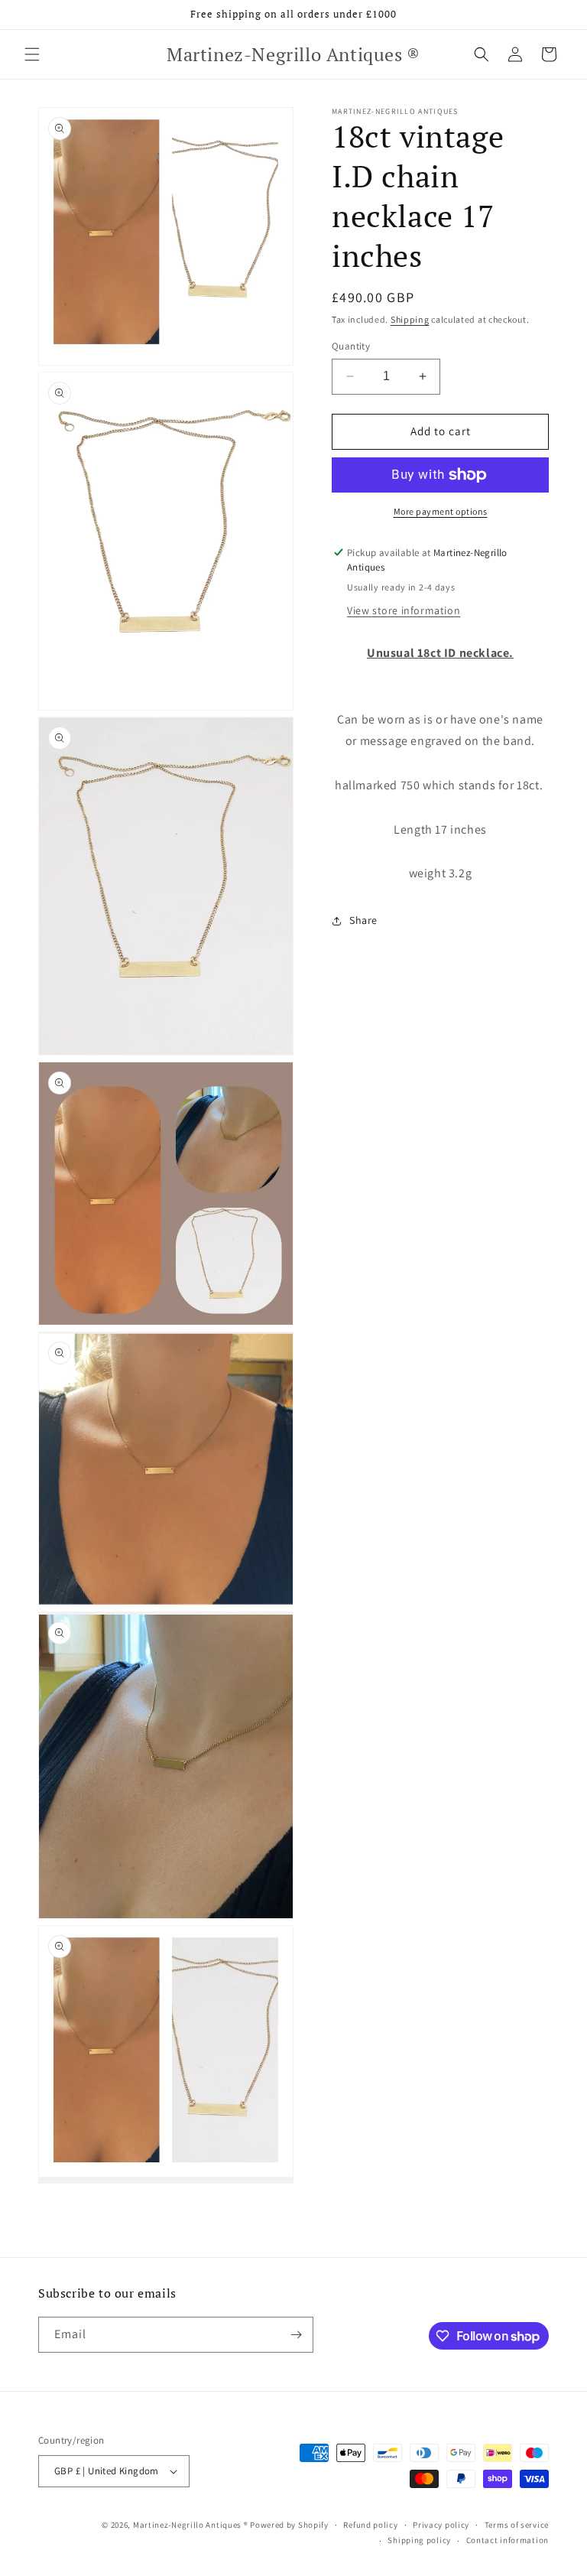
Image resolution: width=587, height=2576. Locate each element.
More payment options (441, 511)
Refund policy (370, 2525)
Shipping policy (419, 2540)
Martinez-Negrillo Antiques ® (191, 2525)
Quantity (351, 346)
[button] (32, 54)
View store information (404, 610)
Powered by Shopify (289, 2525)
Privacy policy (441, 2525)
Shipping (410, 319)
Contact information (508, 2540)
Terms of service (517, 2525)
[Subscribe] (296, 2335)
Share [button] (363, 920)
